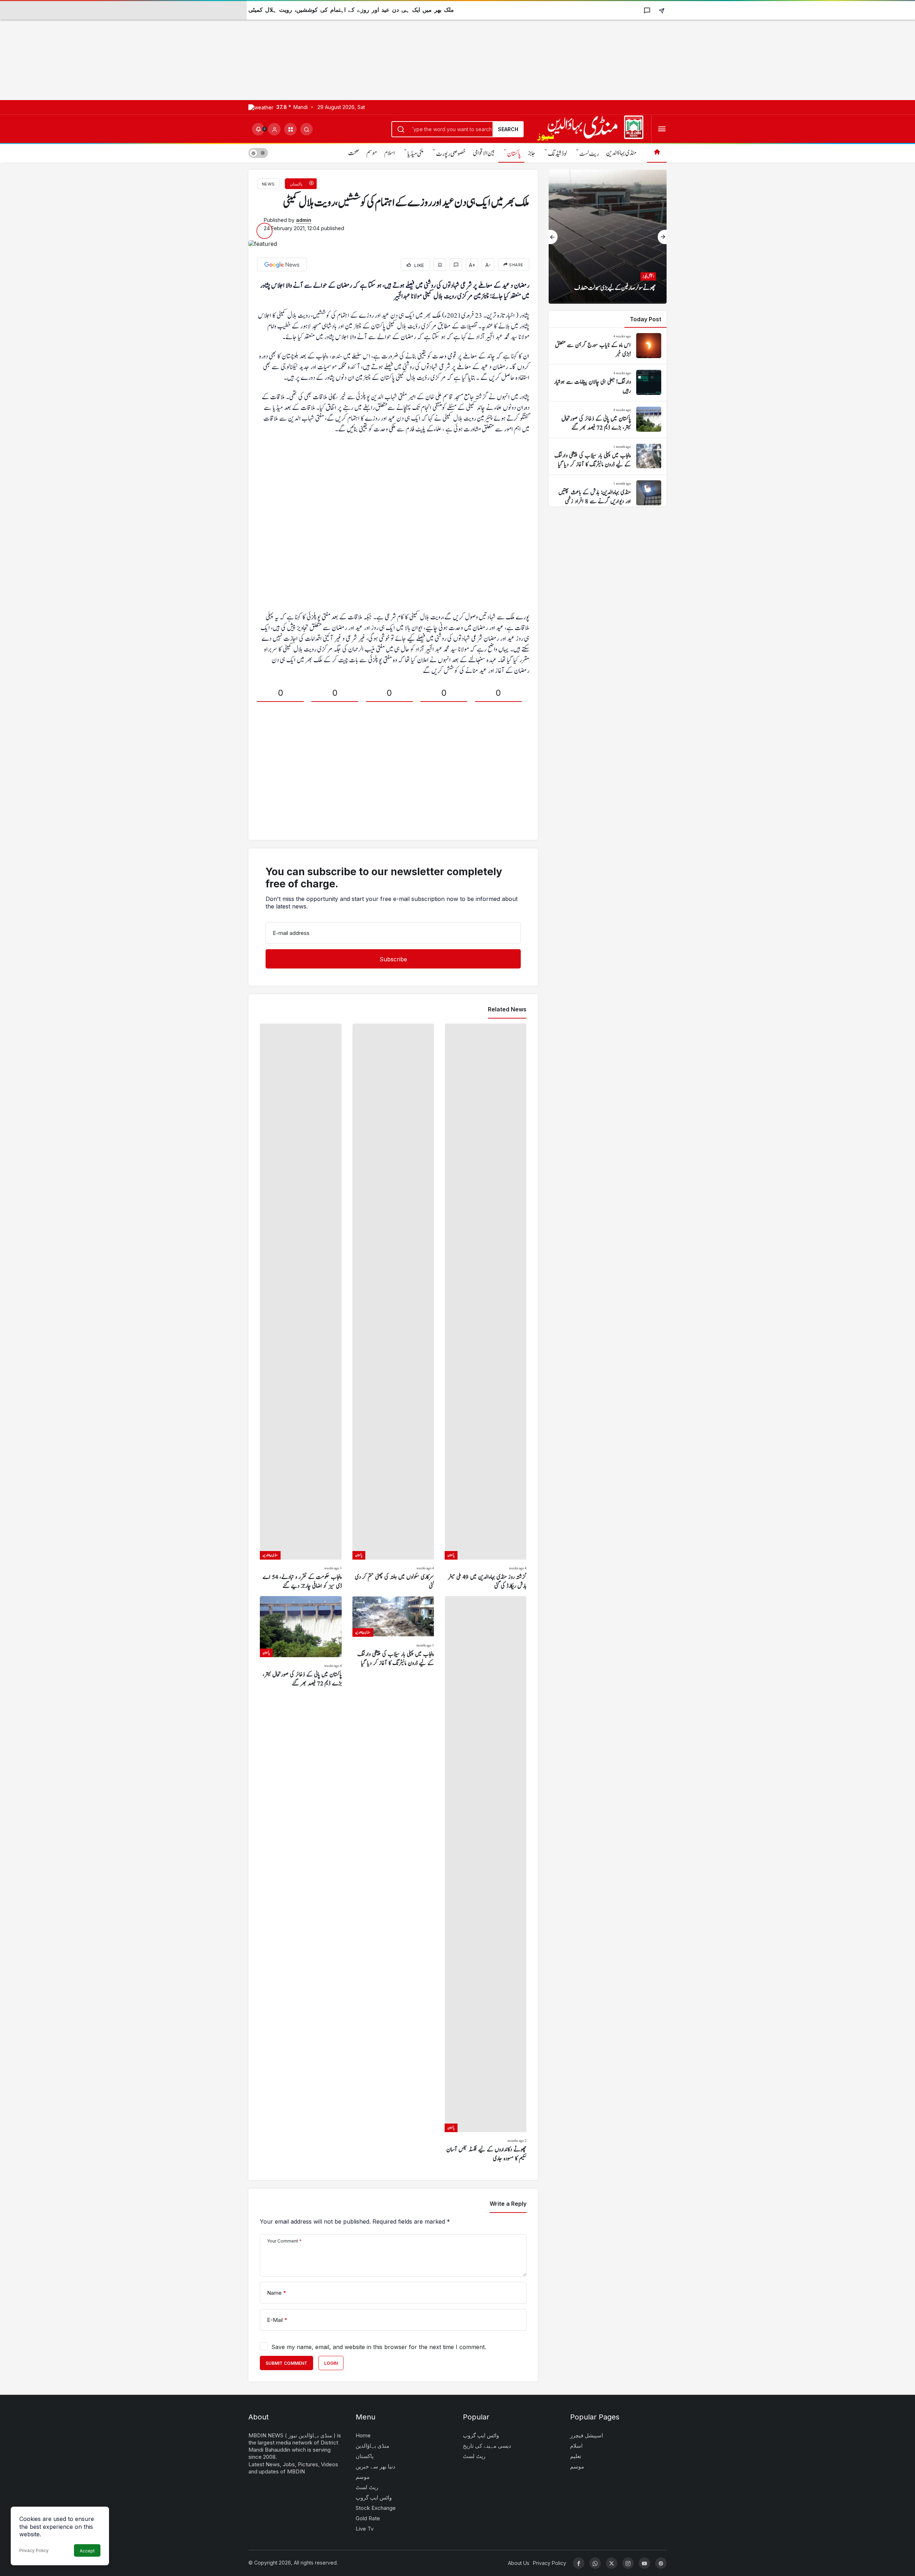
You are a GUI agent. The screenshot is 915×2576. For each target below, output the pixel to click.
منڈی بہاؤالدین (621, 153)
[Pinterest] (661, 2563)
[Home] (657, 153)
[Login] (274, 129)
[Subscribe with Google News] (282, 264)
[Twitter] (612, 2563)
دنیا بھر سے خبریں (375, 2466)
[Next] (662, 237)
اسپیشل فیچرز (587, 2435)
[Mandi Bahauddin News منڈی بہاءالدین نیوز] (590, 128)
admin (304, 220)
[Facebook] (579, 2563)
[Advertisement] (214, 50)
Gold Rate (368, 2518)
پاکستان (514, 154)
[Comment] (456, 265)
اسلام (390, 153)
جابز (532, 153)
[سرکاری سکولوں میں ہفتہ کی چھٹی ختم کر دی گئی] (393, 1307)
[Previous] (553, 237)
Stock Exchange (376, 2508)
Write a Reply (508, 2204)
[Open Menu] (662, 129)
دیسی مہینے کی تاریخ (487, 2446)
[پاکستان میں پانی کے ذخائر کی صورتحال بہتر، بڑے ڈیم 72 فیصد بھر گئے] (301, 1880)
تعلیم (576, 2456)
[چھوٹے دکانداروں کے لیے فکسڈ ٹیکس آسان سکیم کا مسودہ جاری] (486, 1880)
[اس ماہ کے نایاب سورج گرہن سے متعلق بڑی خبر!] (608, 346)
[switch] (258, 153)
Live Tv (365, 2529)
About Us (519, 2563)
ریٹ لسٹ (589, 154)
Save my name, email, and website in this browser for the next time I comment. (379, 2347)
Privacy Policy (34, 2550)
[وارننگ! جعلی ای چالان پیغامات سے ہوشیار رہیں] (608, 383)
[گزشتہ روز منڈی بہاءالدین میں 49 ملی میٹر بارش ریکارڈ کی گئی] (486, 1307)
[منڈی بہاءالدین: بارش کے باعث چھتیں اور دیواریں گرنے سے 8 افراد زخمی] (608, 493)
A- (488, 265)
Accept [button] (87, 2551)
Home (363, 2435)
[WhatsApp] (595, 2563)
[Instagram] (628, 2563)
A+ (472, 265)
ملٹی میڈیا (416, 154)
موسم (372, 153)
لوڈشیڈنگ (557, 154)
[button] (290, 129)
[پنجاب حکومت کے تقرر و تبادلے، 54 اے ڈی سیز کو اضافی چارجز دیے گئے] (301, 1307)
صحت (354, 153)
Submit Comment (286, 2363)
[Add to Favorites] (440, 265)
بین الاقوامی (484, 153)
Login (331, 2363)
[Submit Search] (306, 129)
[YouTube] (644, 2563)
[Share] (662, 10)
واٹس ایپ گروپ (374, 2498)
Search (508, 129)
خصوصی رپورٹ (451, 154)
